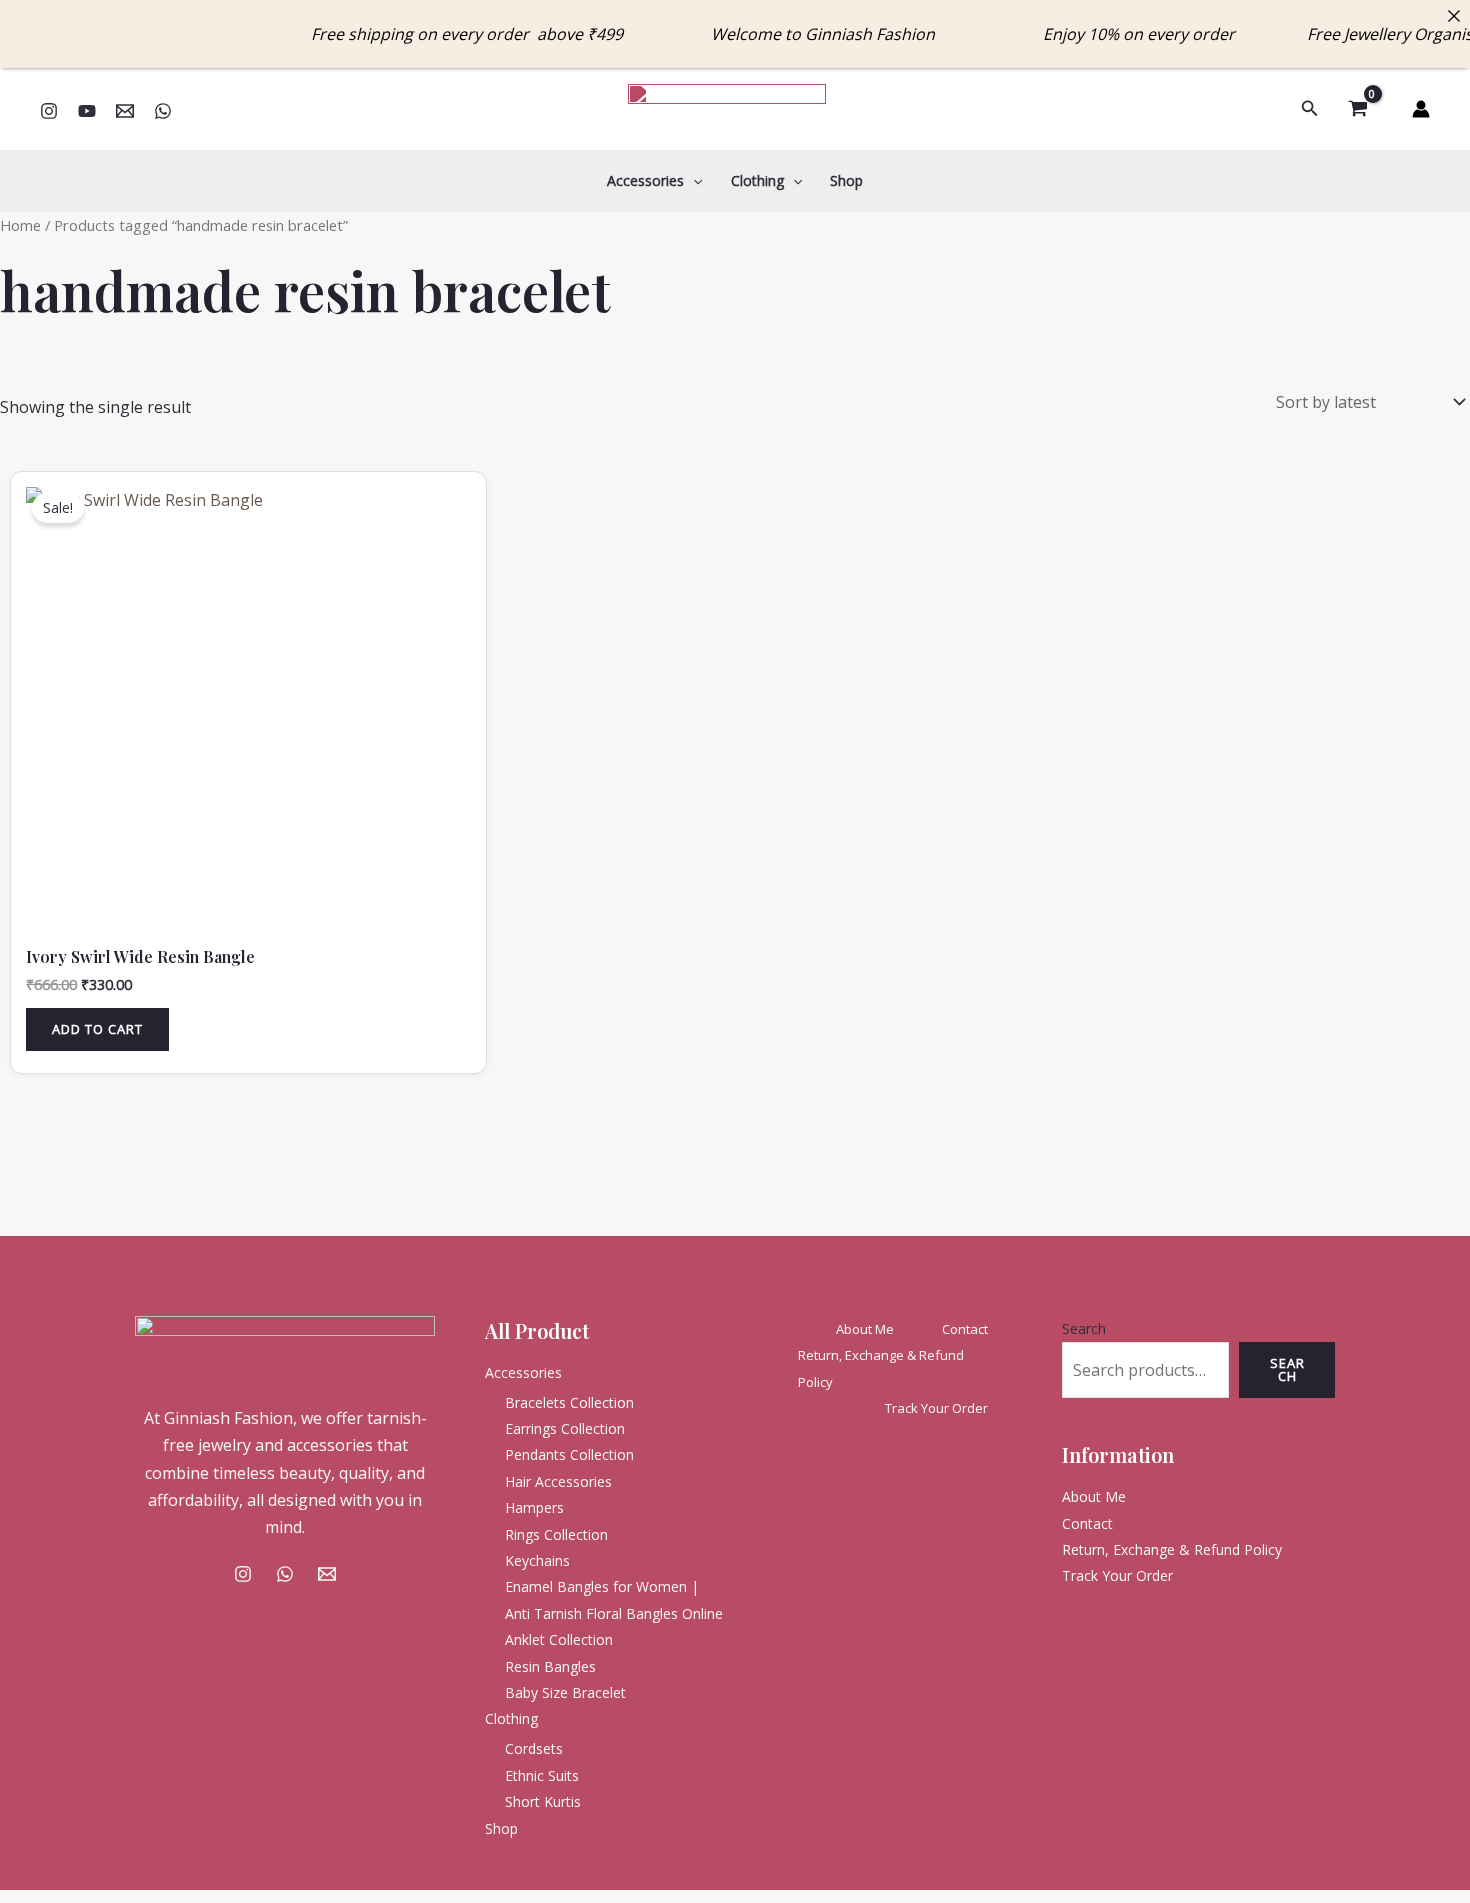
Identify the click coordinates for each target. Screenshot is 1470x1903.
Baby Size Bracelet (565, 1692)
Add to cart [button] (97, 1029)
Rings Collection (556, 1534)
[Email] (125, 111)
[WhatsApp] (163, 111)
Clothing (757, 180)
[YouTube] (87, 111)
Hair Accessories (558, 1481)
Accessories (645, 180)
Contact (965, 1329)
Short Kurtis (543, 1801)
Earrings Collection (565, 1428)
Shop (846, 180)
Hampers (534, 1507)
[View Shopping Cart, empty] (1357, 109)
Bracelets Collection (569, 1402)
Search (1084, 1328)
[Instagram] (49, 111)
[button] (1310, 109)
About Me (865, 1329)
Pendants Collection (569, 1454)
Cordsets (534, 1748)
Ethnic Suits (542, 1775)
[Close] (1454, 16)
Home (20, 225)
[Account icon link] (1421, 109)
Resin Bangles (550, 1666)
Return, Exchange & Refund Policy (881, 1368)
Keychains (537, 1560)
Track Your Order (936, 1408)
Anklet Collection (559, 1639)
